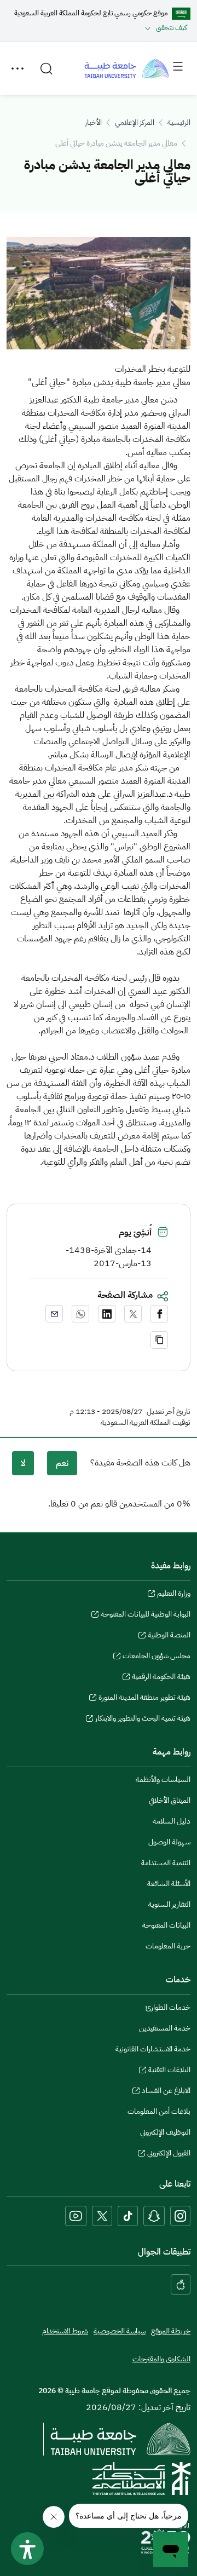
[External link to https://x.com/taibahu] (102, 2216)
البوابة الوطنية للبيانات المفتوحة (146, 1615)
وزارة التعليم (174, 1595)
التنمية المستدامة (166, 1863)
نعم (62, 1463)
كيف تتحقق (172, 28)
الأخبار (93, 122)
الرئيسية (179, 122)
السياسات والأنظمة (163, 1779)
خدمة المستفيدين (165, 2028)
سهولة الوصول (169, 1842)
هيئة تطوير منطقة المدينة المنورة (144, 1699)
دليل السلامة (172, 1821)
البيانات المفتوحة (166, 1925)
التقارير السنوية (169, 1904)
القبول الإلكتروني (169, 2154)
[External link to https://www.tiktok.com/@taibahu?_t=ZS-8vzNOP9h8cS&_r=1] (128, 2216)
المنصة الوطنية (169, 1636)
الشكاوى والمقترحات (161, 2359)
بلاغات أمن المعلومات (159, 2111)
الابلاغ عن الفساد (166, 2092)
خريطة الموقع (171, 2331)
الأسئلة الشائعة (169, 1884)
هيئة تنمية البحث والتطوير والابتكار (143, 1720)
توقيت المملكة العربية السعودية (146, 1423)
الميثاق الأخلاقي (170, 1800)
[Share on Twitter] (133, 1314)
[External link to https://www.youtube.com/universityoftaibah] (76, 2216)
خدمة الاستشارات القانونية (153, 2049)
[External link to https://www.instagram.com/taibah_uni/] (180, 2216)
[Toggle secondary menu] (18, 68)
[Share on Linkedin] (107, 1314)
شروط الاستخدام (65, 2331)
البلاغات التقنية (169, 2071)
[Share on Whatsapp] (80, 1314)
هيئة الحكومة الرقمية (161, 1678)
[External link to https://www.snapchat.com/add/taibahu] (154, 2216)
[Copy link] (159, 1340)
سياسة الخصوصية (120, 2331)
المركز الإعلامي (135, 122)
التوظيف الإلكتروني (165, 2132)
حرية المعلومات (168, 1946)
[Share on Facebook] (159, 1314)
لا (23, 1463)
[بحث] (47, 68)
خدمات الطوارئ (168, 2007)
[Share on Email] (54, 1314)
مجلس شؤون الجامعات (157, 1657)
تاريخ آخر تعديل (169, 1412)
